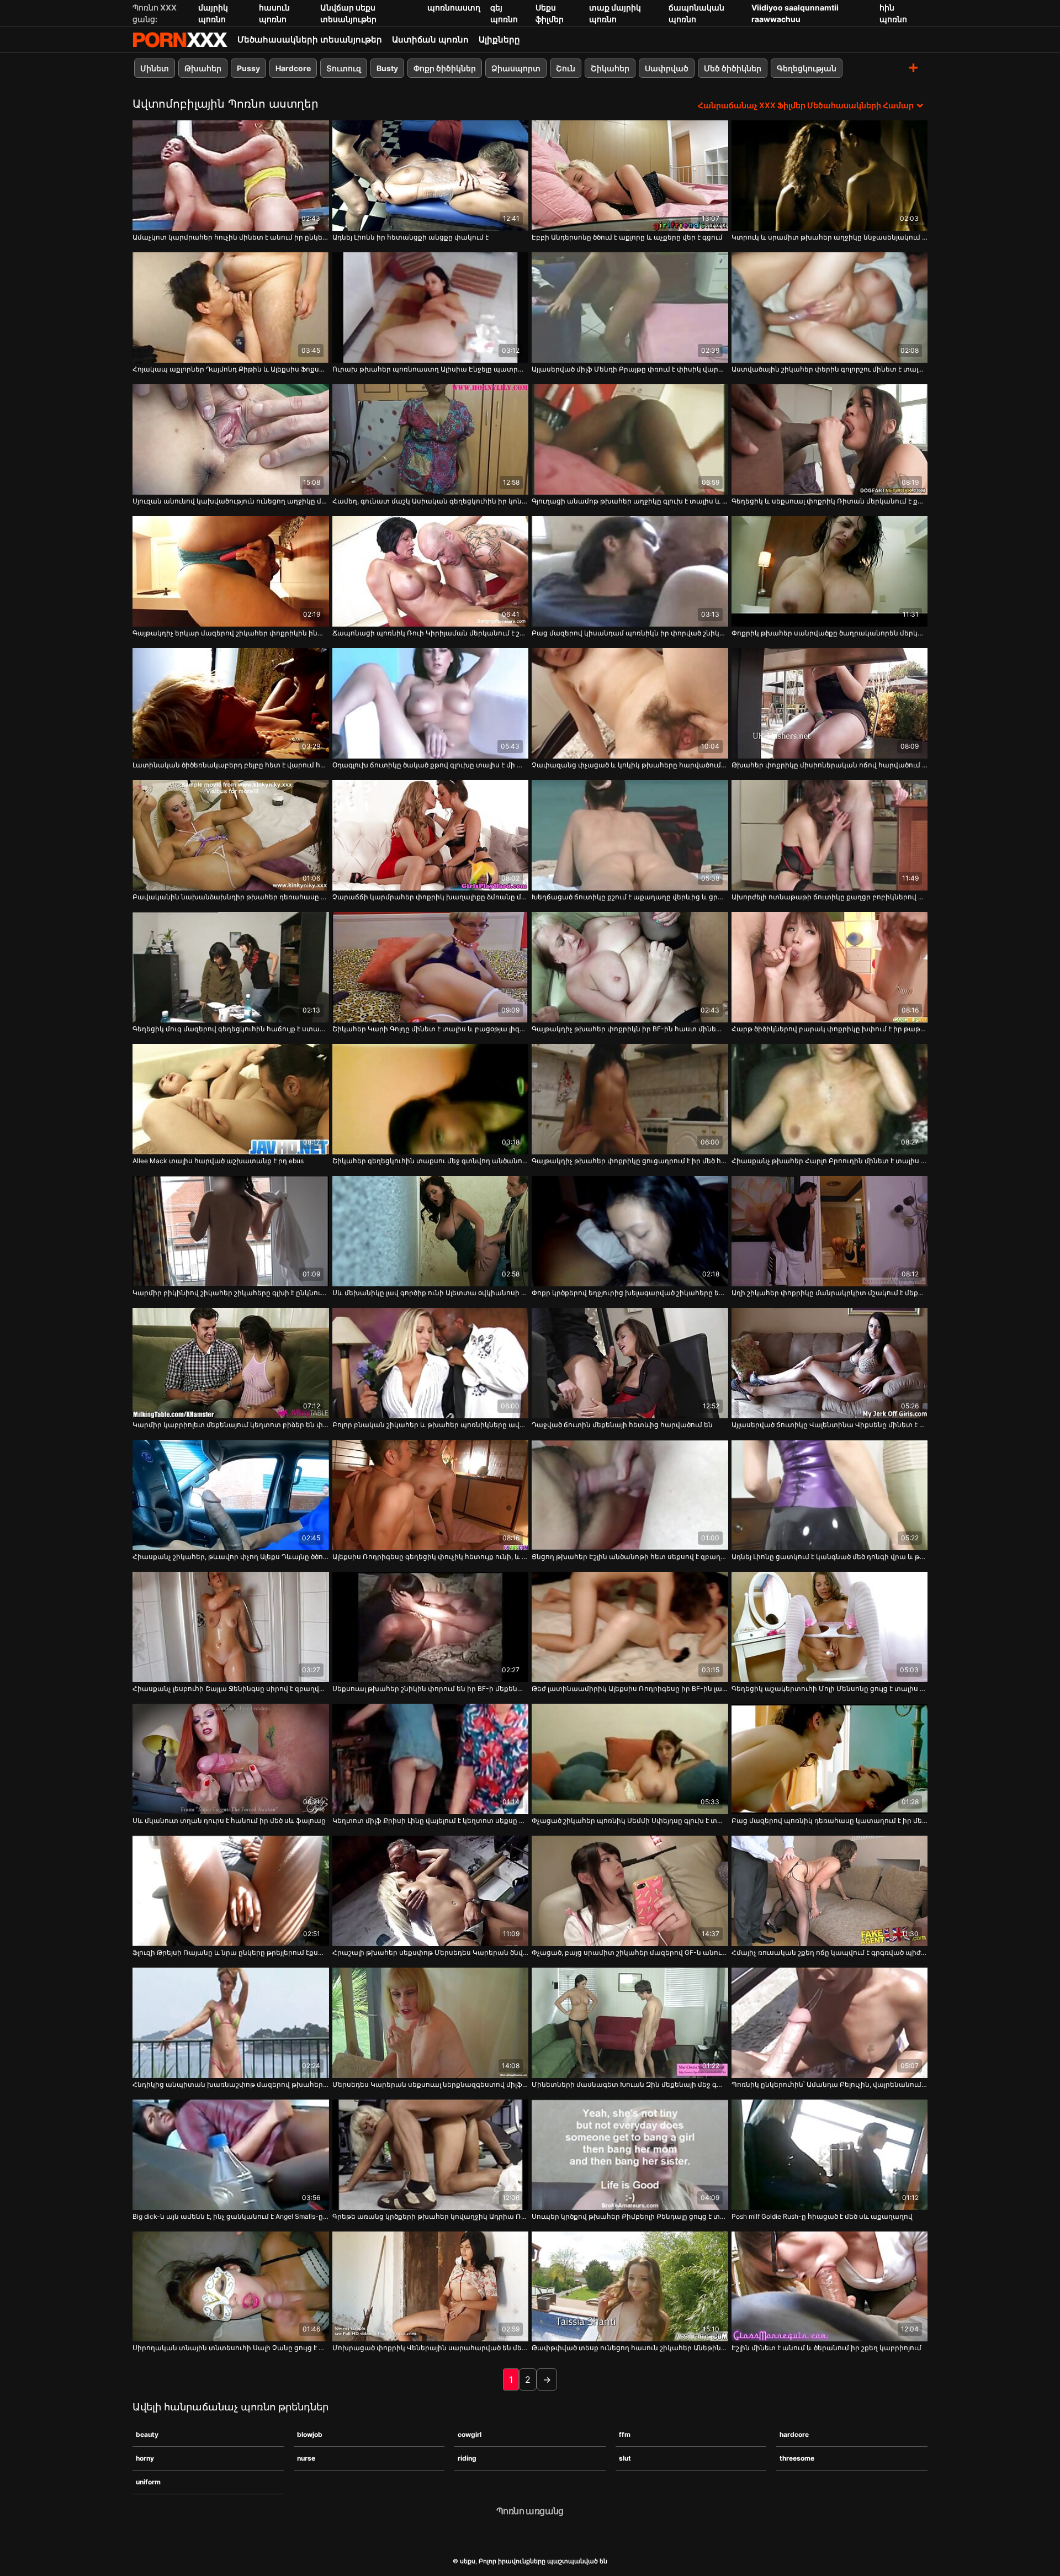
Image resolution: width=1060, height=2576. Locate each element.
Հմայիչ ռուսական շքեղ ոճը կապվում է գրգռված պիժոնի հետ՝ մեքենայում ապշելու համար (830, 1952)
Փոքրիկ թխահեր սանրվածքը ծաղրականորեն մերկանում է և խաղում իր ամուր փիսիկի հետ (830, 633)
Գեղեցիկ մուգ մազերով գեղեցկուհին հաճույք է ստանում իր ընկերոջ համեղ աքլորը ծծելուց (231, 1029)
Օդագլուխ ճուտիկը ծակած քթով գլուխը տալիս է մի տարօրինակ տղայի (431, 765)
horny (145, 2458)
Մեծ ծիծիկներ (733, 68)
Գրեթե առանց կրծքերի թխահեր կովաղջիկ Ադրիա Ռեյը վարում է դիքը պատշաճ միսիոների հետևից (431, 2216)
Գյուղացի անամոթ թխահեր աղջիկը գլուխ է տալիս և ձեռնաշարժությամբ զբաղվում (630, 501)
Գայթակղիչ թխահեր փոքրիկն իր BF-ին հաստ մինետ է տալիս (630, 1029)
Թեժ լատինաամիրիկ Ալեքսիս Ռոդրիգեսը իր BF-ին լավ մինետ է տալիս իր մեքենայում (630, 1689)
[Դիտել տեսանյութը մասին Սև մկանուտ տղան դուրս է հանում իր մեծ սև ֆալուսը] (231, 1759)
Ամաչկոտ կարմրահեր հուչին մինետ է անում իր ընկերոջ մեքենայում (231, 237)
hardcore (794, 2434)
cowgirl (470, 2434)
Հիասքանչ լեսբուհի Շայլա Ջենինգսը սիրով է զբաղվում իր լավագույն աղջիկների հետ (231, 1689)
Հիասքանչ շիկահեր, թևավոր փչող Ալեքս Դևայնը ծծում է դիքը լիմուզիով (231, 1557)
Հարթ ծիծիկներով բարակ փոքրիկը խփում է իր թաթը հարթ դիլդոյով (830, 1029)
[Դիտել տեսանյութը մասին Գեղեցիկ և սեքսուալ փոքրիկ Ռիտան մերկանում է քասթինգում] (830, 439)
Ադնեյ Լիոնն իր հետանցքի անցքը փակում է (410, 237)
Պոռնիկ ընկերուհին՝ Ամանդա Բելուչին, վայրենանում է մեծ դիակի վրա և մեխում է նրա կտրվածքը (830, 2084)
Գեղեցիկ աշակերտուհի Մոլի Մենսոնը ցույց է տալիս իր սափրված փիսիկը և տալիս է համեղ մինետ (830, 1689)
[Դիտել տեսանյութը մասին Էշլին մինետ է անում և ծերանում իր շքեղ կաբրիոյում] (830, 2287)
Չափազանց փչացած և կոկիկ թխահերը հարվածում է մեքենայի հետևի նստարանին (630, 765)
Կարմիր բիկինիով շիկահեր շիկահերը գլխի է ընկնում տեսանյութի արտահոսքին (231, 1293)
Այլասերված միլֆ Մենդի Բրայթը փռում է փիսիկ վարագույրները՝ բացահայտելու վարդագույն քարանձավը (630, 369)
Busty (387, 68)
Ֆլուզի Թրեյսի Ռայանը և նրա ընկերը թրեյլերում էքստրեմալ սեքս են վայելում (231, 1952)
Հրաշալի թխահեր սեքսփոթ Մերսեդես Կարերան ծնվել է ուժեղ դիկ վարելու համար (431, 1952)
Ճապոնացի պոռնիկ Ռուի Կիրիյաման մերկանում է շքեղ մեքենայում (431, 633)
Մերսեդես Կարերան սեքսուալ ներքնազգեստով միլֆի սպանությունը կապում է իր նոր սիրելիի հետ (431, 2084)
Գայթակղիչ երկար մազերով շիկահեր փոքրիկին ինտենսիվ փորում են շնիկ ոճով (231, 633)
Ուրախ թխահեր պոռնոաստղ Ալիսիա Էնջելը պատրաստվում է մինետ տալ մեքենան (431, 369)
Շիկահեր (610, 68)
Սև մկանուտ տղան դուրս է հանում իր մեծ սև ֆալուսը (229, 1820)
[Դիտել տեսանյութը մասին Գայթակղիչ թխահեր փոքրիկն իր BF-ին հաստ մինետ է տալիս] (630, 967)
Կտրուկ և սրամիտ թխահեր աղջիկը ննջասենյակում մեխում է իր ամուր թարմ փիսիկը (830, 237)
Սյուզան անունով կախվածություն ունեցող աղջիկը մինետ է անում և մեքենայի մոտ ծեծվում (231, 501)
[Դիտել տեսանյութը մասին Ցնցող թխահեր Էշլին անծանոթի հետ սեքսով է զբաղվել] (630, 1495)
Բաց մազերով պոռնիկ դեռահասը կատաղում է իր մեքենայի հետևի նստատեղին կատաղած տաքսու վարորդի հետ (830, 1820)
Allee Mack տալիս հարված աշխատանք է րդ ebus (218, 1161)
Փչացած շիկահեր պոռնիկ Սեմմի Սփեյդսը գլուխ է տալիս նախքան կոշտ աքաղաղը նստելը (630, 1820)
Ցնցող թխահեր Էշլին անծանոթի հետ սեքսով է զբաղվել (630, 1557)
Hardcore (293, 68)
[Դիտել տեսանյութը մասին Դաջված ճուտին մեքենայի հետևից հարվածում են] (630, 1363)
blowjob (310, 2434)
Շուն (566, 68)
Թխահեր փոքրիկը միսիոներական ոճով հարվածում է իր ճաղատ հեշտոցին (830, 765)
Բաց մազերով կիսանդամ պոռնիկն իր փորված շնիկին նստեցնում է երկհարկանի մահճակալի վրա (630, 633)
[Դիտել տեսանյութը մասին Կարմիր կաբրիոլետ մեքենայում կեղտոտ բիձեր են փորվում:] (231, 1363)
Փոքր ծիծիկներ (445, 68)
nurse (306, 2458)
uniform (148, 2482)
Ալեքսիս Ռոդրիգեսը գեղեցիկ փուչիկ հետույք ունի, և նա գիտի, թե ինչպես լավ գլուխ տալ (431, 1557)
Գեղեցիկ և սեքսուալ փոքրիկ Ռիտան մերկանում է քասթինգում (830, 501)
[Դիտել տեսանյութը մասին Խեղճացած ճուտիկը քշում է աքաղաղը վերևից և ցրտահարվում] (630, 835)
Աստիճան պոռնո (430, 39)
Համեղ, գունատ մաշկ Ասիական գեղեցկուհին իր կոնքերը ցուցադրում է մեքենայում (431, 501)
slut (625, 2458)
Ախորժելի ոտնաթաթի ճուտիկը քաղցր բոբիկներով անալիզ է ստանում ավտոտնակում (830, 897)
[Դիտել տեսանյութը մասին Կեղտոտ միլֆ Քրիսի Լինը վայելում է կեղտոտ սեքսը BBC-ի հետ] (431, 1759)
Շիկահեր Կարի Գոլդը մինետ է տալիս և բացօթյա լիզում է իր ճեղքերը (431, 1029)
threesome (797, 2458)
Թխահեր (203, 68)
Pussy (248, 68)
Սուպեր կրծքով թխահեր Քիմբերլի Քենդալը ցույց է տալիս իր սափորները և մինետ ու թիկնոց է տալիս (630, 2216)
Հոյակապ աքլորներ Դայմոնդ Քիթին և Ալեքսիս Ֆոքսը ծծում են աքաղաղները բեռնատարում (231, 369)
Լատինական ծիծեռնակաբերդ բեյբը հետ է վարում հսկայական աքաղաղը (231, 765)
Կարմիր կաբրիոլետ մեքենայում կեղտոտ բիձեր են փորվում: (231, 1425)
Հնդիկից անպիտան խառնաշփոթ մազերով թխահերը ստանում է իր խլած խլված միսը (231, 2084)
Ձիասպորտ (516, 68)
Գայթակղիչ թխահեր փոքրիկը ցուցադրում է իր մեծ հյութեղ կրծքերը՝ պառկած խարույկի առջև (630, 1161)
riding (467, 2458)
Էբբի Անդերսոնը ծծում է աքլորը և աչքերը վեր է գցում (627, 237)
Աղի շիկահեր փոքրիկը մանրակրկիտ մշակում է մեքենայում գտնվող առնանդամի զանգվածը (830, 1293)
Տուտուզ (344, 68)
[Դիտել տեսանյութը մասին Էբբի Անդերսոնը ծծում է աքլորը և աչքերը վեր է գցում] (630, 176)
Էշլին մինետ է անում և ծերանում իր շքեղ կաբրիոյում (826, 2348)
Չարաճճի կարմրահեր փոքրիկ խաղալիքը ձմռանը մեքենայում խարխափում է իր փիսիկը (431, 897)
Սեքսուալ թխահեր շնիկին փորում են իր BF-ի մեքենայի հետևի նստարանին (431, 1689)
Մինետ (155, 68)
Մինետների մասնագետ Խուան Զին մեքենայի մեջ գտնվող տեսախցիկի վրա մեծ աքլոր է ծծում (630, 2084)
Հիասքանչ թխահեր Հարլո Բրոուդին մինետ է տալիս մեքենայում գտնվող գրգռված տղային (830, 1161)
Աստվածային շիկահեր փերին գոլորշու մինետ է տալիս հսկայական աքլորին (830, 369)
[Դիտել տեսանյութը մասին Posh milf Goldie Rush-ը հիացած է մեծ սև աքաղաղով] (830, 2155)
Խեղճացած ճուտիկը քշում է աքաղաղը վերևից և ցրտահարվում (630, 897)
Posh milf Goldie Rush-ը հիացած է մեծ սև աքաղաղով (822, 2216)
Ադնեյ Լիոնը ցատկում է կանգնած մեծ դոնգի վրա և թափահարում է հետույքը (830, 1557)
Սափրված (667, 68)
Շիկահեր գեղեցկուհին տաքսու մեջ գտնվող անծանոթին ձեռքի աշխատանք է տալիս (431, 1161)
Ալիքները (499, 39)
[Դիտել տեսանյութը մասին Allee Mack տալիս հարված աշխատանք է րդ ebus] (231, 1099)
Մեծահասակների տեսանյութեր (310, 39)
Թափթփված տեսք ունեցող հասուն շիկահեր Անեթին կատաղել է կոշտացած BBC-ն (630, 2348)
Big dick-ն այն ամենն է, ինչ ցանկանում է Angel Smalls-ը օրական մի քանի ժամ (231, 2216)
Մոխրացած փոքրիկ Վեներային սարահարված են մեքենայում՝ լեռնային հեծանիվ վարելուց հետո (431, 2348)
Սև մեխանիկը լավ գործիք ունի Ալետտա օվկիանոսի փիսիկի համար (431, 1293)
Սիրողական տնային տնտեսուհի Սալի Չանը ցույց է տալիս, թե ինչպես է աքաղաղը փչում (231, 2348)
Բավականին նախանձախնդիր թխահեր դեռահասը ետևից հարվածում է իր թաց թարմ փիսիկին (231, 897)
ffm (625, 2434)
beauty (147, 2434)
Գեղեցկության (807, 68)
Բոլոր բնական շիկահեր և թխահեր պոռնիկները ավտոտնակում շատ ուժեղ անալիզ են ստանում (431, 1425)
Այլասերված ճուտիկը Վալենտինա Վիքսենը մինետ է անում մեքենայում (830, 1425)
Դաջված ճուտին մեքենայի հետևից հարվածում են (622, 1425)
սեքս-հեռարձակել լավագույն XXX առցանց (180, 40)
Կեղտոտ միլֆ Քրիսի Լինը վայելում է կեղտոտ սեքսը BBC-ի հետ (431, 1820)
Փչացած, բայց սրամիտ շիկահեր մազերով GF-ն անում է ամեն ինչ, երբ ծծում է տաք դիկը (630, 1952)
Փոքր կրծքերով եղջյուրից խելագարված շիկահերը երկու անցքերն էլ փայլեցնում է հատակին (630, 1293)
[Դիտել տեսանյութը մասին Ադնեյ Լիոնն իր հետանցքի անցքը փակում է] (431, 176)
